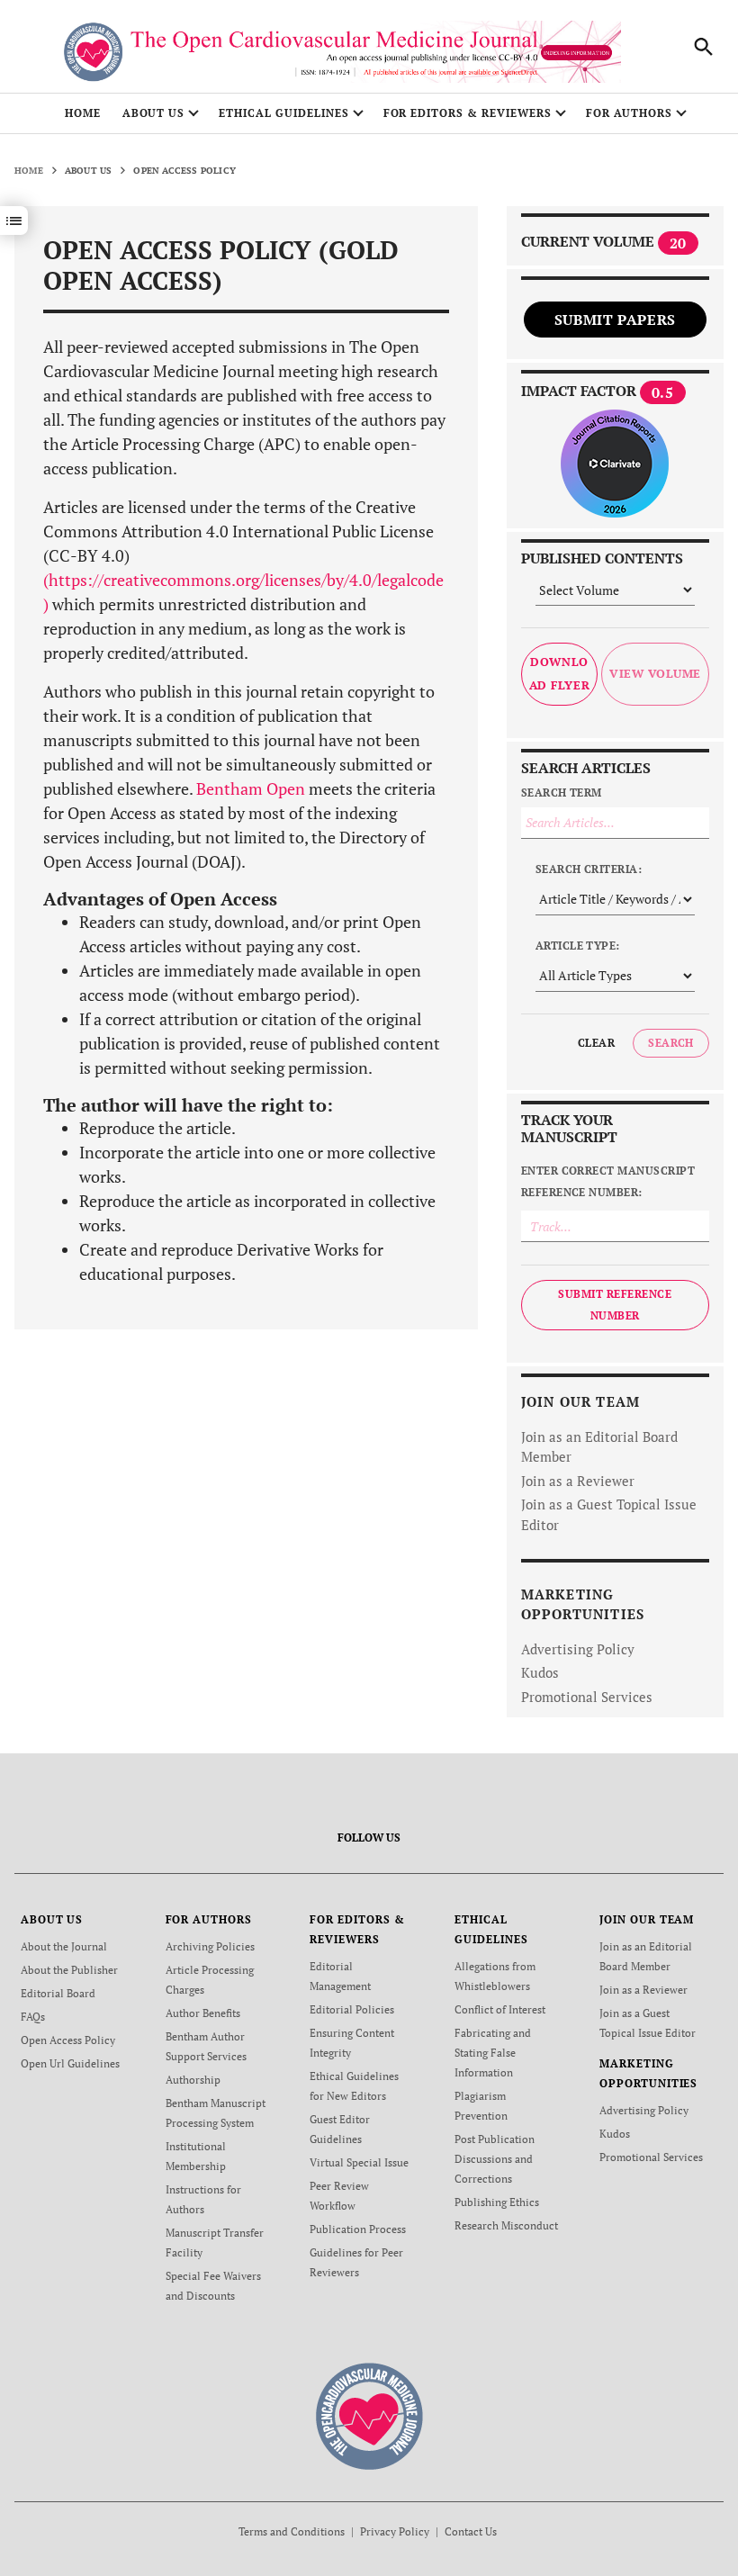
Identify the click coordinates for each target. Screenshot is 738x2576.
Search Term (562, 793)
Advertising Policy (578, 1649)
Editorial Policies (352, 2009)
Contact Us (471, 2531)
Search (671, 1043)
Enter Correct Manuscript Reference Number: (608, 1181)
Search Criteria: (589, 869)
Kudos (540, 1672)
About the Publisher (69, 1970)
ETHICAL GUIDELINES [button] (283, 113)
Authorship (193, 2080)
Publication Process (358, 2229)
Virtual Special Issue (359, 2162)
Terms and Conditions (292, 2531)
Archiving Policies (210, 1946)
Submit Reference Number (615, 1305)
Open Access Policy (68, 2040)
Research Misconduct (506, 2225)
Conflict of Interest (500, 2009)
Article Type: (578, 946)
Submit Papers (615, 320)
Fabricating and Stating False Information (493, 2053)
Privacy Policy (395, 2531)
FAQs (33, 2017)
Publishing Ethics (497, 2202)
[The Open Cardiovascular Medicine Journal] (369, 2415)
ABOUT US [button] (154, 113)
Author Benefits (203, 2013)
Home (83, 113)
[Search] (704, 47)
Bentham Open (251, 788)
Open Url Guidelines (70, 2063)
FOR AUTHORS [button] (630, 113)
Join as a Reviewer (578, 1481)
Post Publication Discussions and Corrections (495, 2159)
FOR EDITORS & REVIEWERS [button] (468, 113)
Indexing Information (576, 53)
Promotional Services (587, 1697)
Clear (596, 1043)
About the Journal (64, 1946)
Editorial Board (58, 1993)
